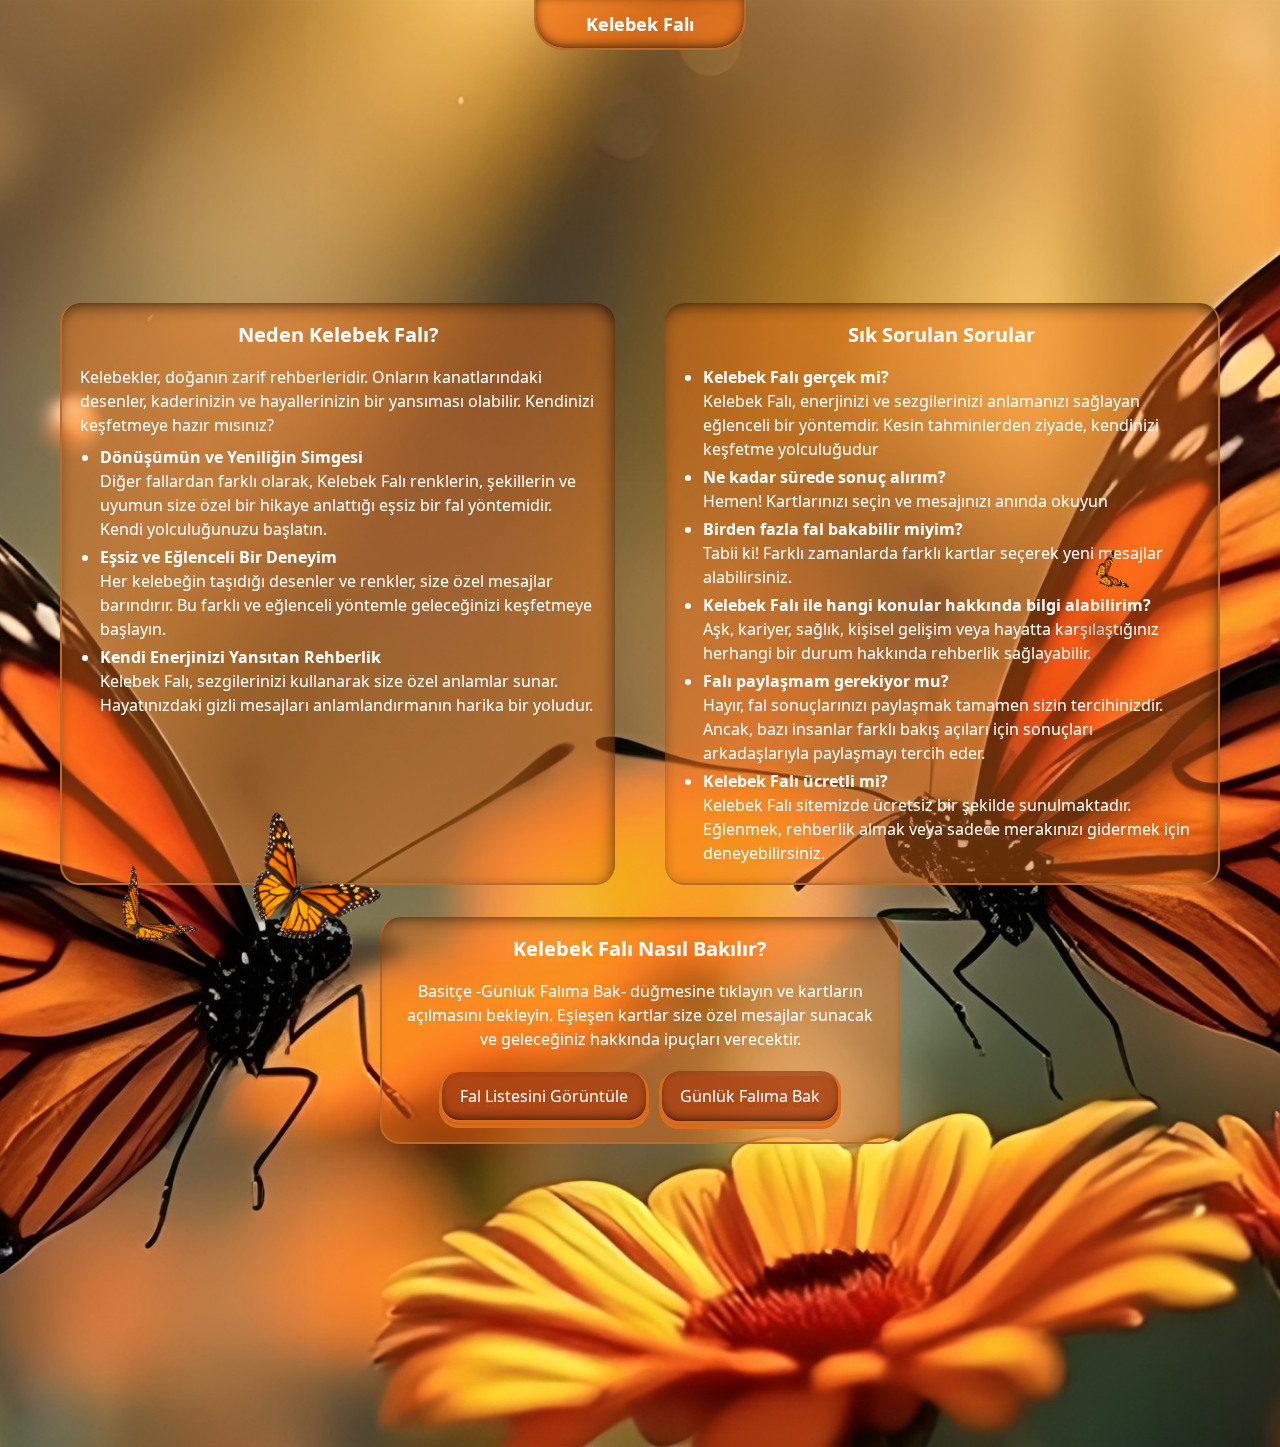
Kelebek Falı (640, 24)
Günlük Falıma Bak (750, 1096)
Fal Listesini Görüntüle (544, 1096)
